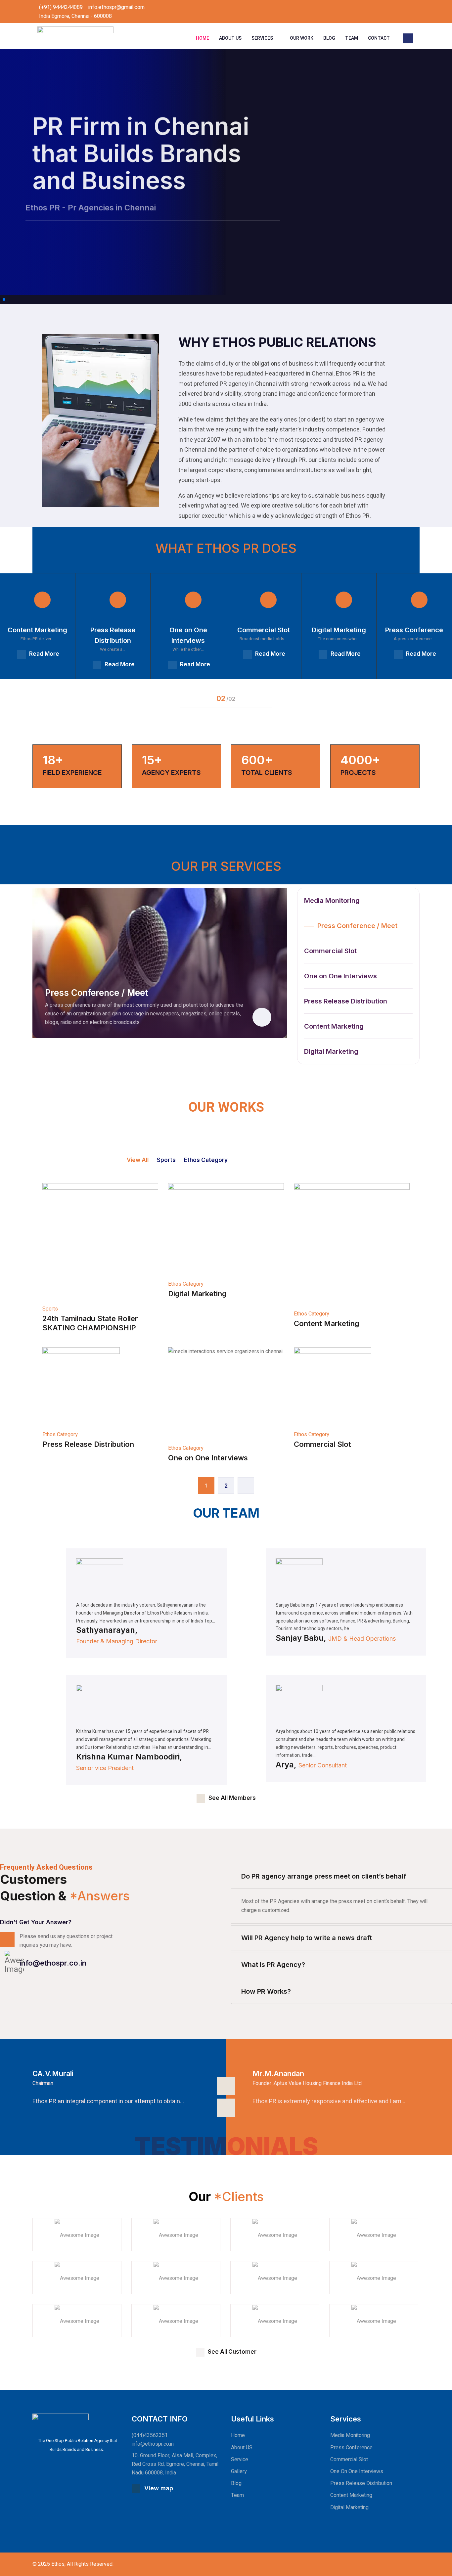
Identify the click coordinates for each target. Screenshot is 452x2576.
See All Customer (232, 2352)
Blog (329, 38)
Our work (302, 38)
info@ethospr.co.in (53, 1963)
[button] (1, 299)
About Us (230, 38)
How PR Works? (266, 1991)
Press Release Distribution (88, 1444)
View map (159, 2488)
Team (352, 38)
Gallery (239, 2471)
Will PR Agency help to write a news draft (307, 1938)
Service (240, 2460)
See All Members (232, 1798)
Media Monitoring (350, 2435)
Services (262, 38)
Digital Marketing (197, 1294)
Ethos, (58, 2564)
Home (203, 38)
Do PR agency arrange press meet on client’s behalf (324, 1876)
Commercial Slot (322, 1444)
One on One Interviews (208, 1458)
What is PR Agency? (273, 1965)
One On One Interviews (357, 2471)
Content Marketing (326, 1323)
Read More (44, 654)
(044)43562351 (150, 2435)
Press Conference (351, 2448)
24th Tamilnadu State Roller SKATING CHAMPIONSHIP (90, 1323)
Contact (379, 38)
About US (242, 2448)
